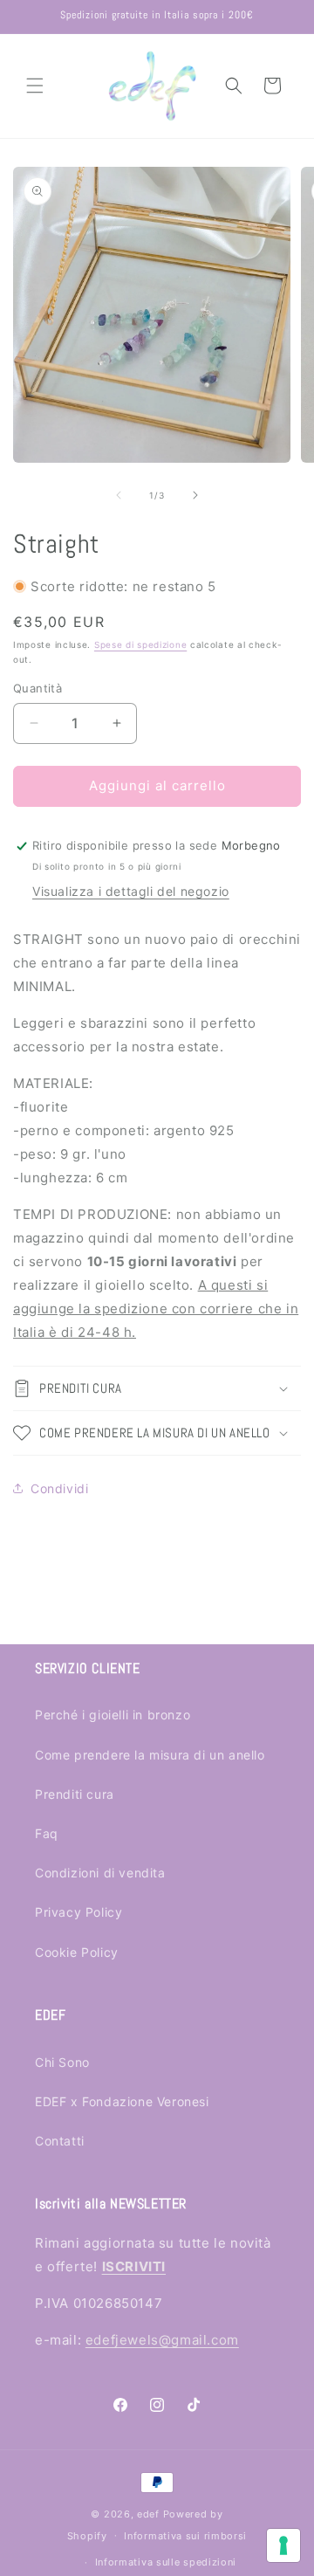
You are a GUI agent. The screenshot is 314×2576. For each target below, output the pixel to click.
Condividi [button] (59, 1488)
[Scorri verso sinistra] (119, 495)
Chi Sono (62, 2062)
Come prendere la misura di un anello (150, 1755)
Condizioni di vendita (100, 1873)
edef (148, 2514)
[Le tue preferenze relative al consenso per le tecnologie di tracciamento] (283, 2545)
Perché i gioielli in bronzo (113, 1715)
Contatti (60, 2141)
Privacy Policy (78, 1912)
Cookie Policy (77, 1952)
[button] (35, 86)
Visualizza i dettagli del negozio (131, 891)
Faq (47, 1833)
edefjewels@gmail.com (162, 2340)
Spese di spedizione (140, 644)
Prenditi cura (75, 1794)
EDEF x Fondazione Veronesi (122, 2101)
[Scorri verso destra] (195, 495)
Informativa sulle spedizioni (166, 2562)
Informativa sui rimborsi (185, 2536)
